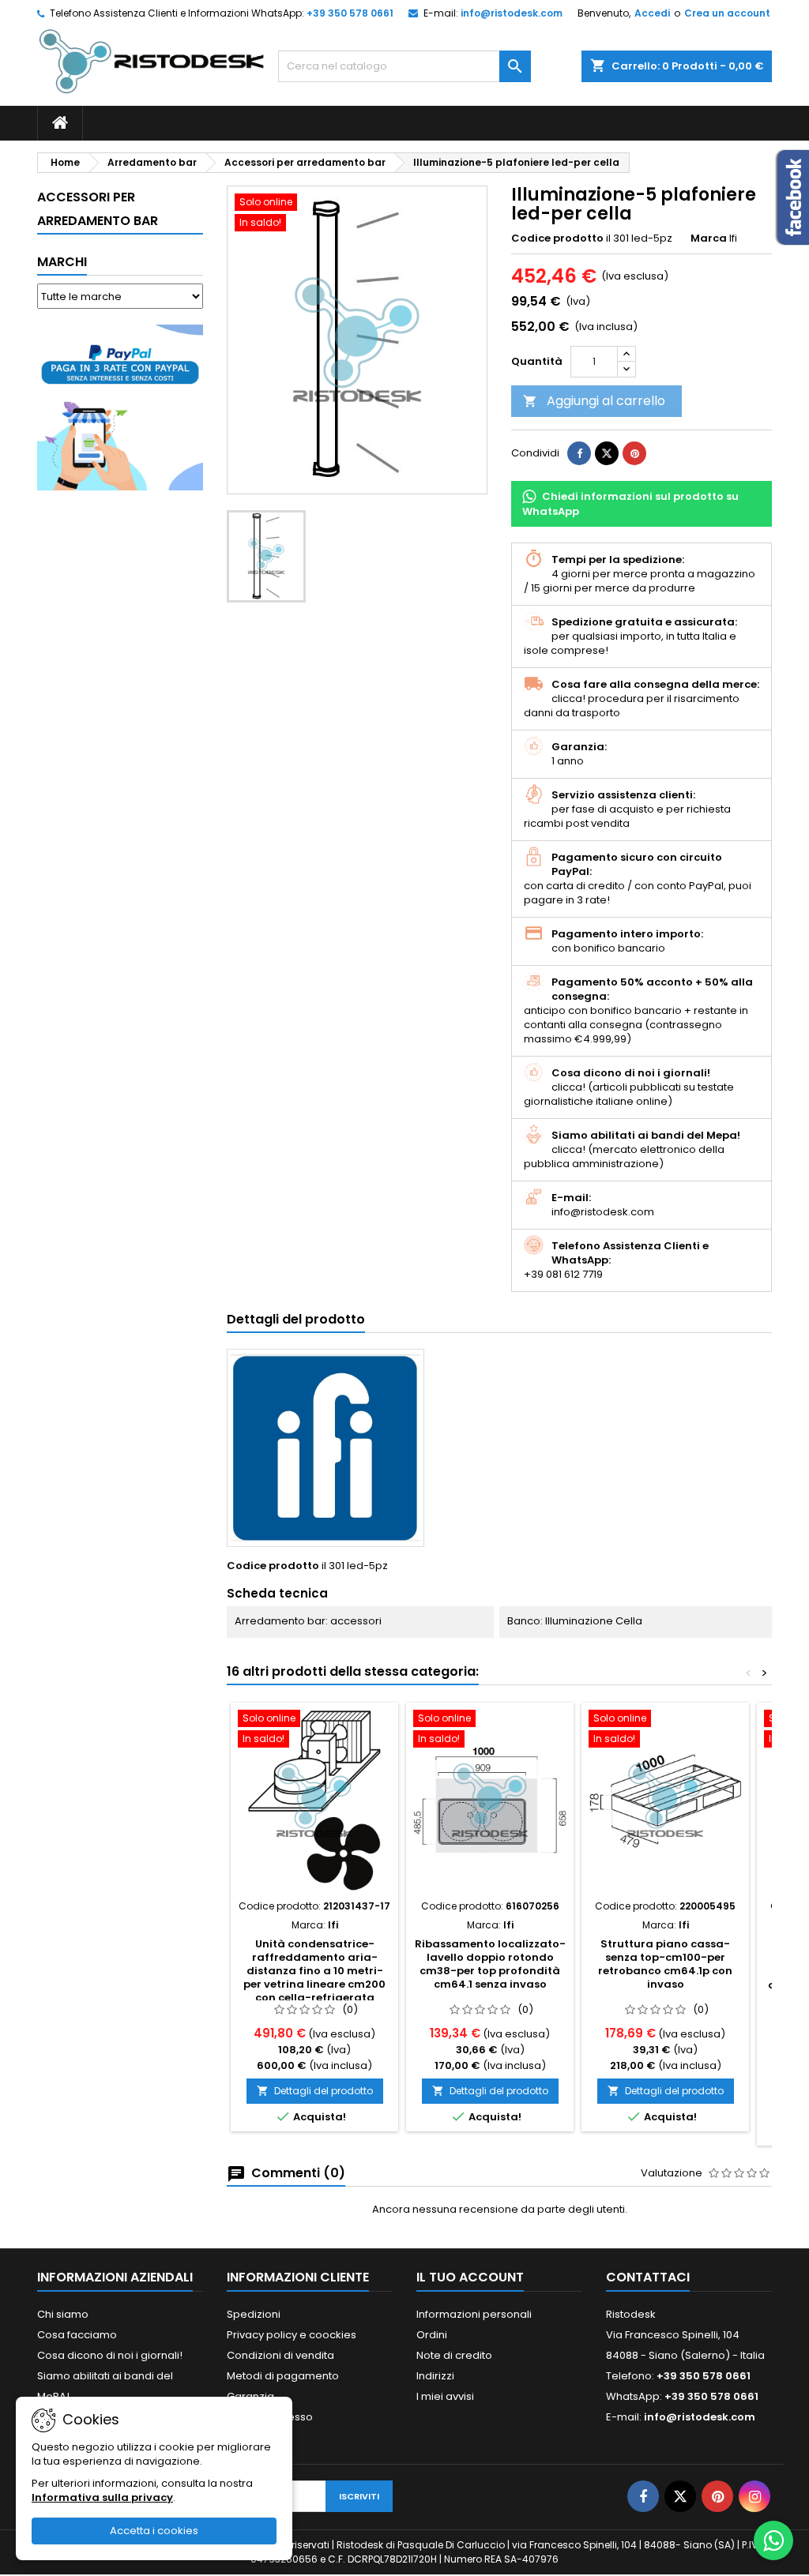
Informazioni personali (474, 2314)
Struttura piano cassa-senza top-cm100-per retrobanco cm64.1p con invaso (665, 1964)
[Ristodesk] (152, 60)
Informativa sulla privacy (102, 2497)
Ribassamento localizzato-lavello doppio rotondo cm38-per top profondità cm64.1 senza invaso (490, 1964)
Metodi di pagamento (283, 2376)
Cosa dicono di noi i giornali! (110, 2355)
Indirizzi (435, 2376)
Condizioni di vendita (280, 2355)
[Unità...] (314, 1801)
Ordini (432, 2335)
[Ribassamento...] (490, 1801)
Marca (709, 238)
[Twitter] (680, 2496)
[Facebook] (643, 2496)
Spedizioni (254, 2314)
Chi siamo (63, 2314)
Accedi (652, 13)
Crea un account (727, 13)
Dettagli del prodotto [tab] (296, 1319)
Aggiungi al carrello (594, 401)
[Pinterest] (634, 453)
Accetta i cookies (154, 2531)
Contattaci (648, 2277)
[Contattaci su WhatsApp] (773, 2540)
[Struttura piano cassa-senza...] (665, 1801)
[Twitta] (607, 453)
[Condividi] (579, 453)
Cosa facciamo (77, 2335)
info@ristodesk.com (512, 13)
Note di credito (454, 2355)
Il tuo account (470, 2277)
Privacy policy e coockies (292, 2335)
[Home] (60, 123)
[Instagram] (754, 2496)
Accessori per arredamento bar (98, 209)
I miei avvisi (445, 2396)
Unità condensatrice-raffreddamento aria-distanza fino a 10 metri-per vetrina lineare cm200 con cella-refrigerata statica (314, 1977)
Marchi (62, 262)
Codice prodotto (557, 238)
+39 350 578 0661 (350, 13)
